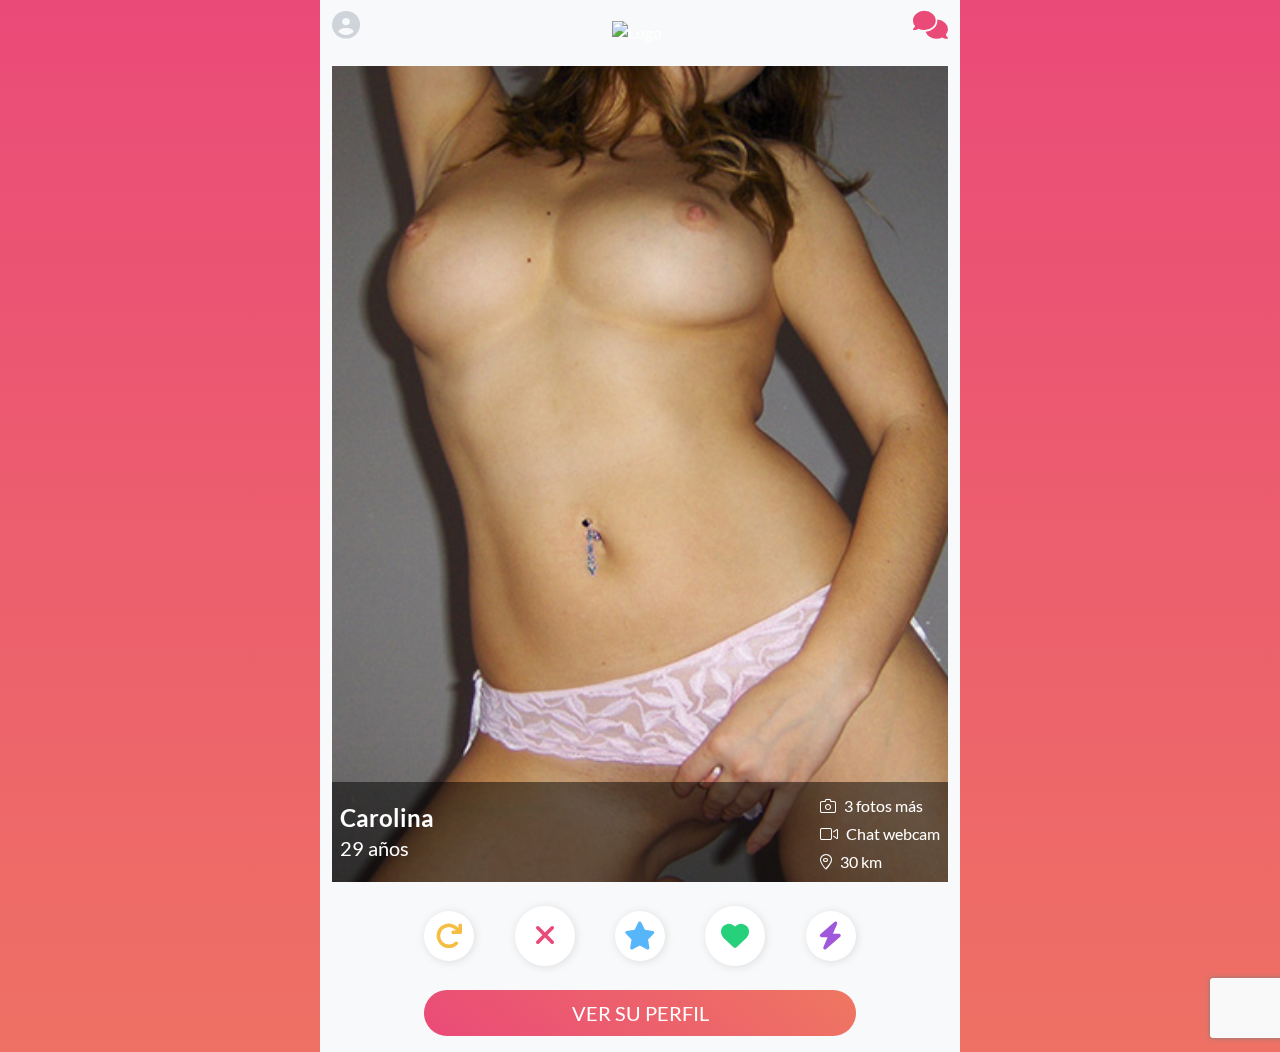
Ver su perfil (640, 1013)
